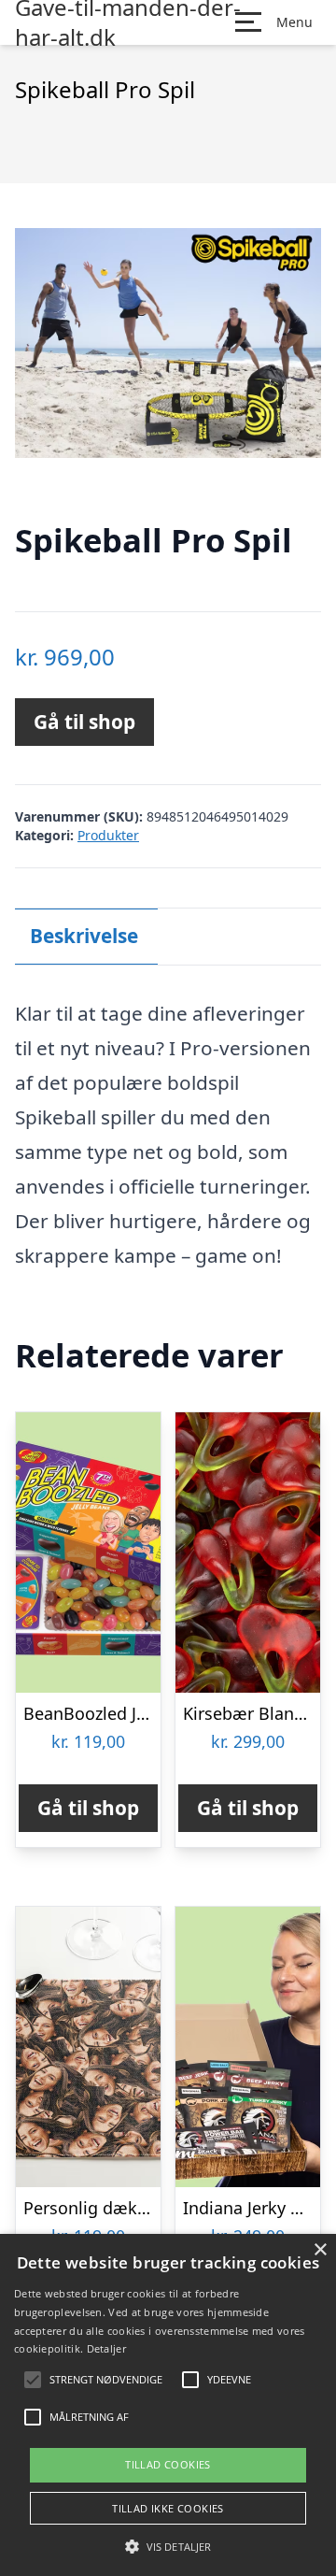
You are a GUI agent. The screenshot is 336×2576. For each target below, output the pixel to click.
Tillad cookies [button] (168, 2464)
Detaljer (106, 2348)
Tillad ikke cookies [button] (168, 2508)
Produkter (108, 835)
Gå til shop (84, 722)
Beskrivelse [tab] (84, 936)
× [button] (320, 2250)
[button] (168, 2546)
